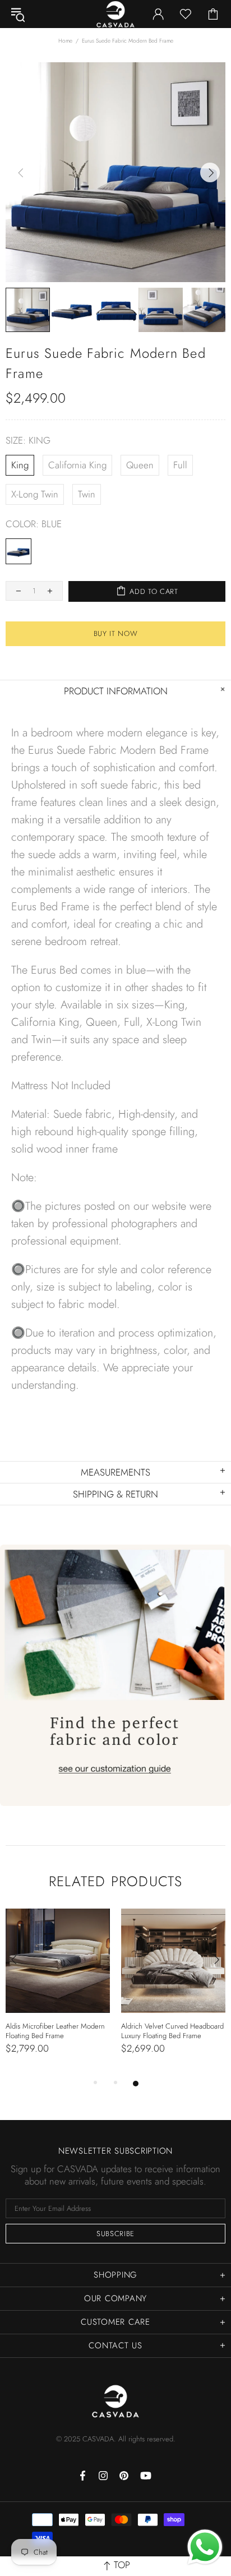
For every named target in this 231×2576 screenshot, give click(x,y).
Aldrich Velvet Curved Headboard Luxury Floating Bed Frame (172, 2031)
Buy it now (116, 633)
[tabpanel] (58, 1993)
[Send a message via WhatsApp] (205, 2547)
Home (65, 41)
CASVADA (115, 2401)
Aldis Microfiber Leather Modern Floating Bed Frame (55, 2031)
